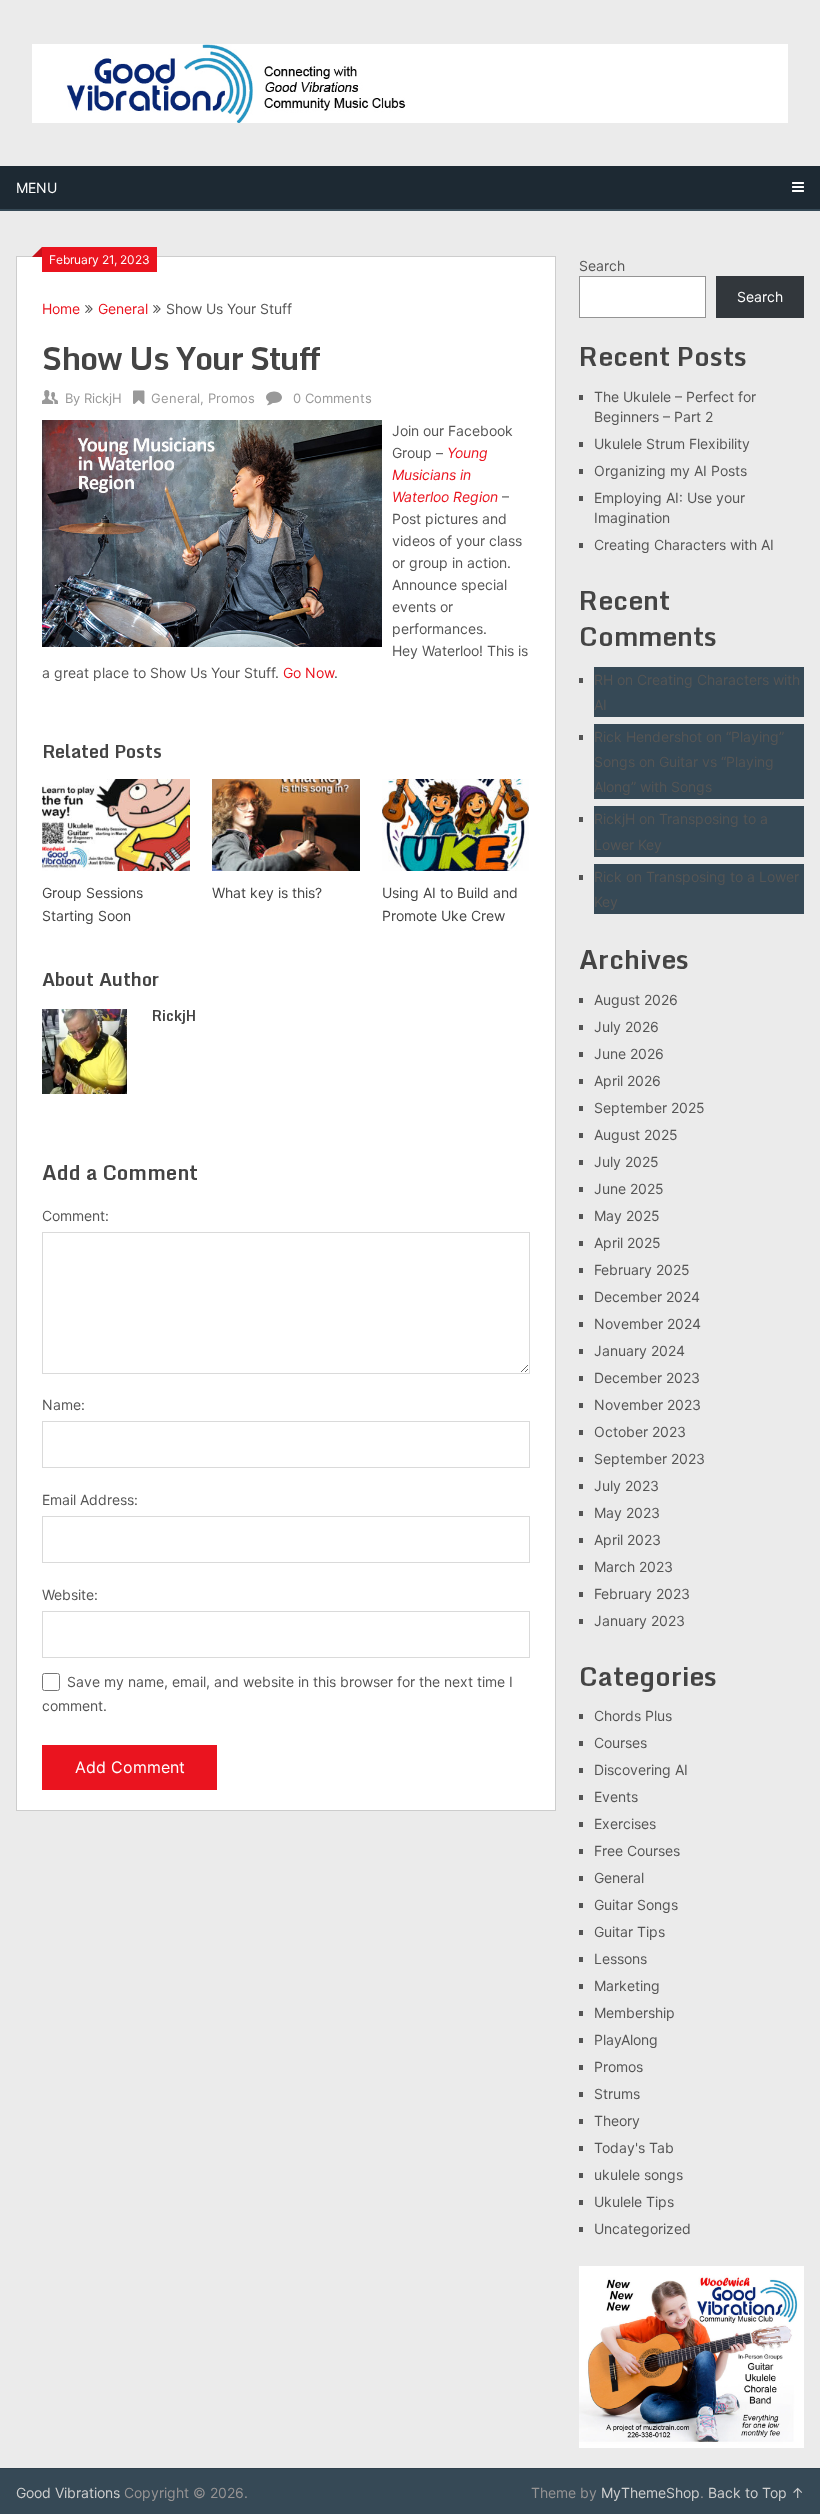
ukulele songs (638, 2174)
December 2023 (647, 1377)
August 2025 (636, 1134)
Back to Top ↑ (756, 2492)
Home (61, 308)
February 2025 (642, 1269)
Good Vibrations (68, 2492)
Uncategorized (642, 2228)
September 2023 (649, 1458)
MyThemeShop (650, 2492)
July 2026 (626, 1026)
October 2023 (640, 1431)
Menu (36, 187)
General (123, 308)
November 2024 (647, 1323)
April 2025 (627, 1242)
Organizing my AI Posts (670, 470)
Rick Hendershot (648, 736)
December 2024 (647, 1296)
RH (603, 679)
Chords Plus (633, 1715)
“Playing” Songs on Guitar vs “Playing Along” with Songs (689, 761)
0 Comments (332, 398)
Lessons (620, 1958)
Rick (608, 876)
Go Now (308, 672)
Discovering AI (641, 1769)
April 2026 (627, 1080)
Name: (63, 1404)
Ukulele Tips (634, 2201)
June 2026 (629, 1053)
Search (602, 265)
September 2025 (649, 1107)
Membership (634, 2012)
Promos (231, 398)
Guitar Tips (629, 1931)
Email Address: (90, 1499)
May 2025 (627, 1215)
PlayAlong (626, 2039)
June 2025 (629, 1188)
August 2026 (636, 999)
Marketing (627, 1985)
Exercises (625, 1823)
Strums (617, 2093)
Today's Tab (634, 2147)
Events (616, 1796)
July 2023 (626, 1485)
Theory (617, 2120)
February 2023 (642, 1593)
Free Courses (637, 1850)
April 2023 (627, 1539)
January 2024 (639, 1350)
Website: (70, 1594)
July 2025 (626, 1161)
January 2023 (639, 1620)
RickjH (103, 398)
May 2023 (627, 1512)
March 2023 (633, 1566)
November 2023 (647, 1404)
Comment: (75, 1215)
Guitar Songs (636, 1904)
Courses (620, 1742)
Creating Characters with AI (684, 544)
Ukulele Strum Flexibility (672, 443)
